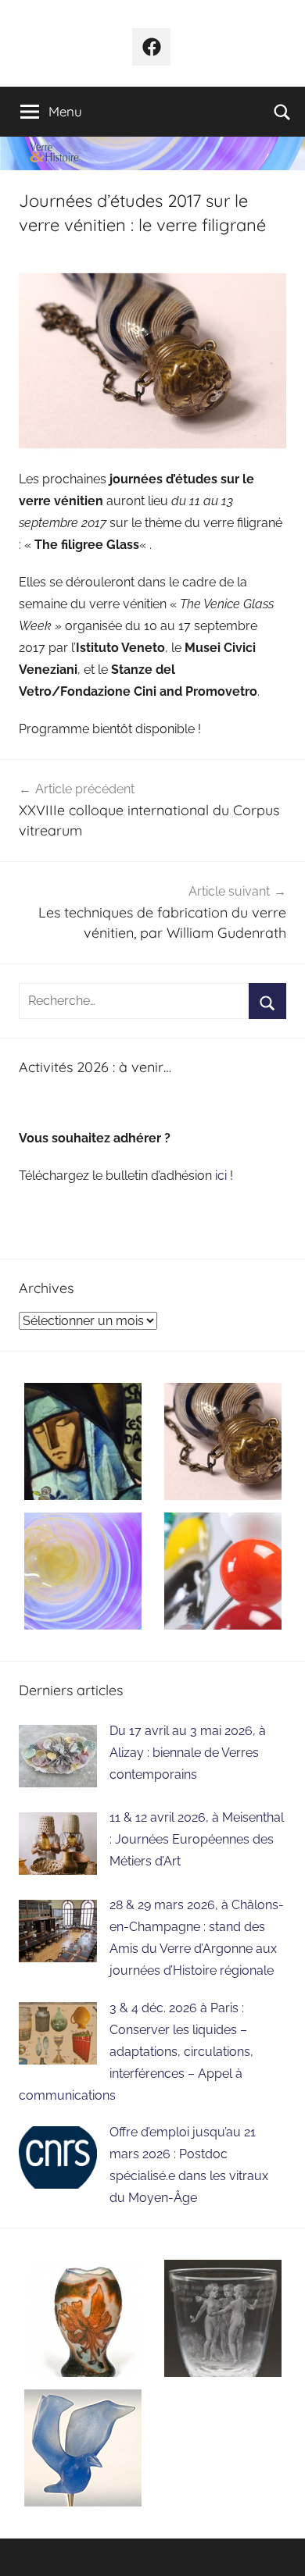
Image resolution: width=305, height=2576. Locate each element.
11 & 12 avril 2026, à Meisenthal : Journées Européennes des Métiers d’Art (197, 1839)
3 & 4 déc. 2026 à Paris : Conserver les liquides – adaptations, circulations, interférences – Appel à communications (136, 2052)
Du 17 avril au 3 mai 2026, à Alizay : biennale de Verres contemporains (188, 1753)
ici (222, 1176)
